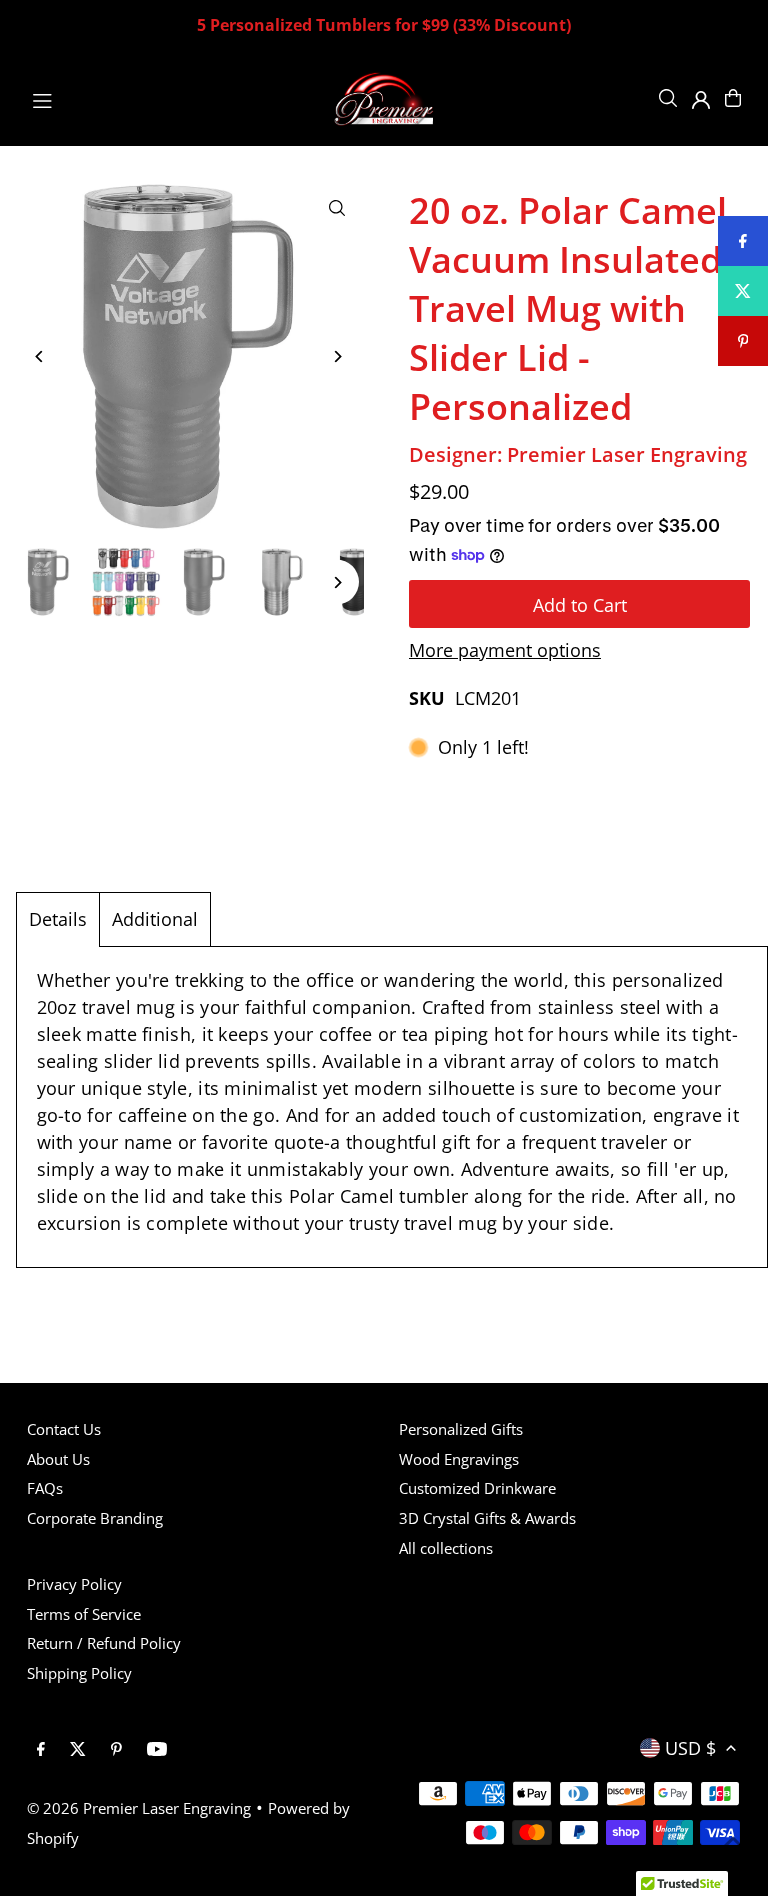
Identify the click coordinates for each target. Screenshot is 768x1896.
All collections (446, 1548)
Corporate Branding (95, 1518)
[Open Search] (668, 98)
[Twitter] (78, 1750)
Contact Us (64, 1429)
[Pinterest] (116, 1750)
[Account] (701, 100)
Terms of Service (84, 1614)
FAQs (45, 1488)
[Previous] (40, 356)
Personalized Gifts (461, 1429)
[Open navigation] (171, 97)
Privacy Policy (74, 1584)
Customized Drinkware (477, 1488)
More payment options (505, 650)
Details (58, 919)
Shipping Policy (79, 1673)
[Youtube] (157, 1750)
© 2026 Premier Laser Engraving (139, 1808)
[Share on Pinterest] (743, 341)
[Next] (336, 356)
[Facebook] (41, 1750)
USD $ (690, 1748)
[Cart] (733, 98)
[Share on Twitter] (743, 291)
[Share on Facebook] (743, 241)
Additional (155, 919)
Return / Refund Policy (104, 1643)
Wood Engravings (459, 1459)
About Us (58, 1459)
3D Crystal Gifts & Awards (487, 1518)
